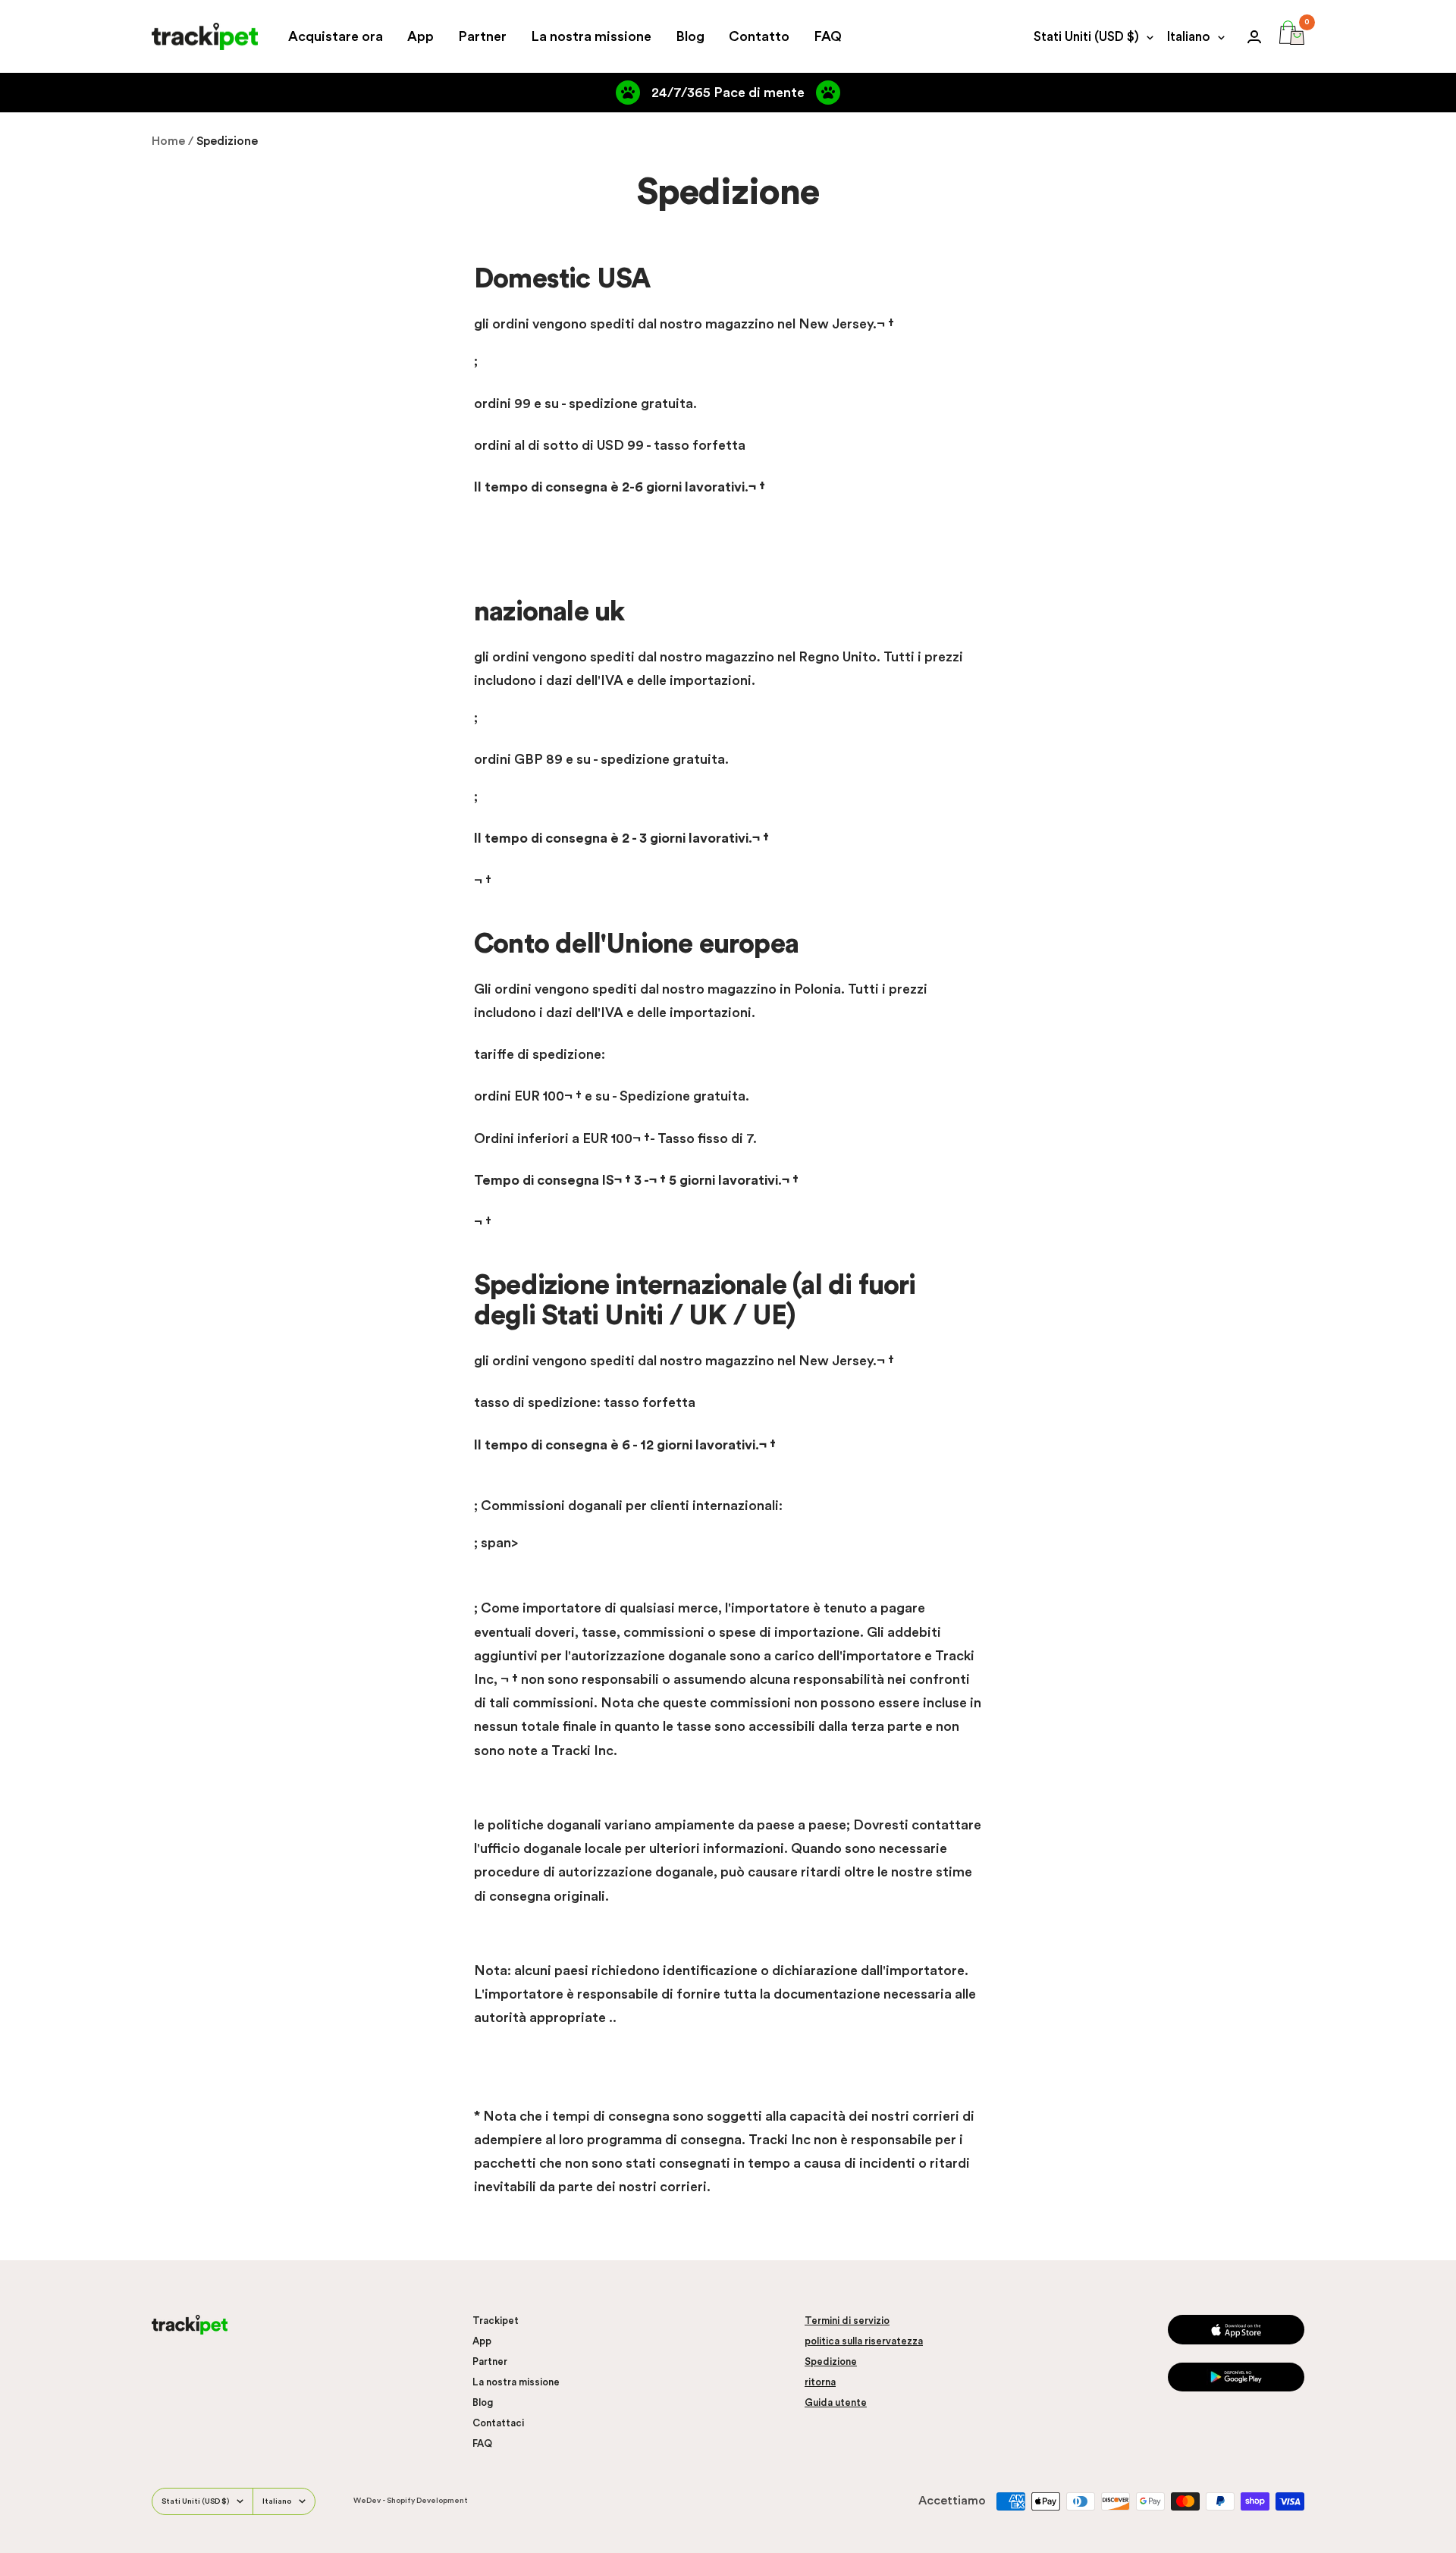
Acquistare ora (336, 36)
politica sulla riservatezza (864, 2341)
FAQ (828, 36)
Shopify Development (427, 2501)
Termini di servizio (847, 2321)
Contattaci (498, 2423)
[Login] (1254, 37)
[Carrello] (1292, 36)
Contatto (759, 36)
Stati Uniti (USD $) (1086, 37)
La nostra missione (591, 36)
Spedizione (831, 2361)
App (420, 36)
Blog (690, 36)
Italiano (1189, 37)
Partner (482, 36)
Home (168, 141)
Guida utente (836, 2402)
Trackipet (496, 2321)
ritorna (820, 2382)
